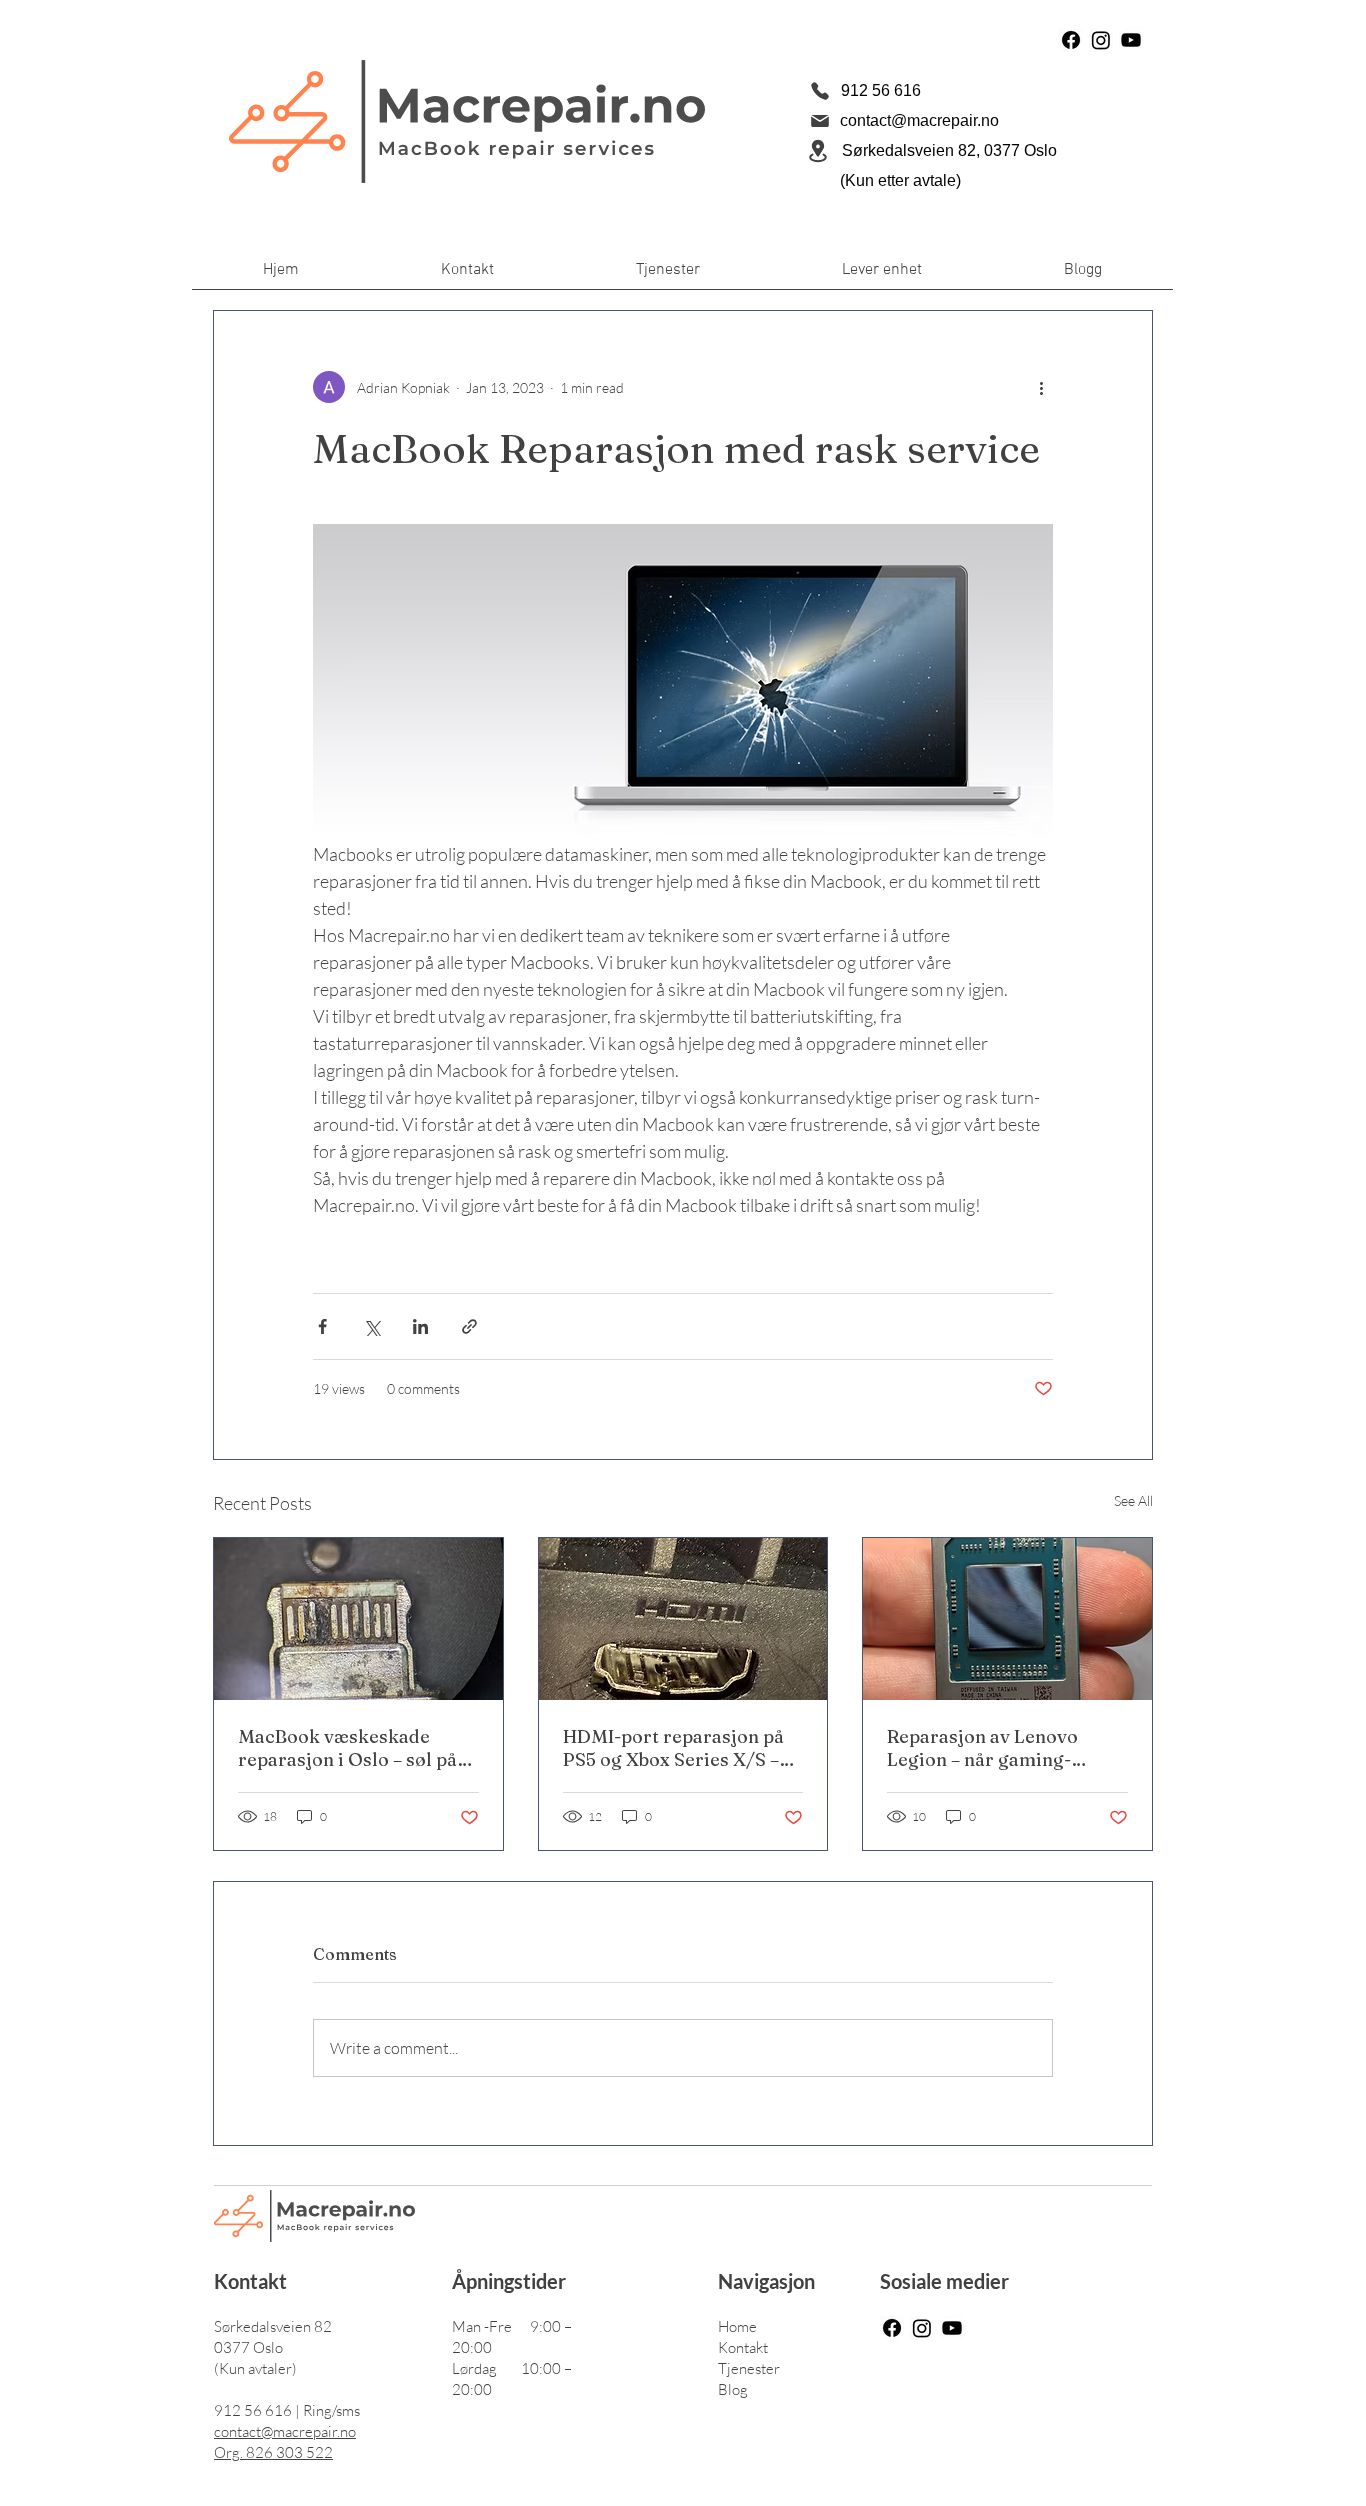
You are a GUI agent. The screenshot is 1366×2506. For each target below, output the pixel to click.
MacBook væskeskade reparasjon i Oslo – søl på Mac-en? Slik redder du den (357, 1748)
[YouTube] (1131, 40)
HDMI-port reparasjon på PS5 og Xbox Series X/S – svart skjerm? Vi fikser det (678, 1748)
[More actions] (1041, 387)
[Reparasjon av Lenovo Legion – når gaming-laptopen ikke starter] (1007, 1619)
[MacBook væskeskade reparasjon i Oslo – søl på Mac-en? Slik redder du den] (358, 1619)
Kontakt (743, 2347)
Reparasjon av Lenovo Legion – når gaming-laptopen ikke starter (982, 1748)
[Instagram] (1101, 40)
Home (737, 2326)
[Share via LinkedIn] (420, 1326)
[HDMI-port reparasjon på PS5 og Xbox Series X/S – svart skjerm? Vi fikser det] (683, 1619)
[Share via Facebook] (322, 1326)
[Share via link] (469, 1326)
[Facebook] (1071, 40)
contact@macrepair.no (285, 2431)
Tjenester (749, 2368)
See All (1133, 1500)
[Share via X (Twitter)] (371, 1326)
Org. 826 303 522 (273, 2452)
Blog (733, 2389)
